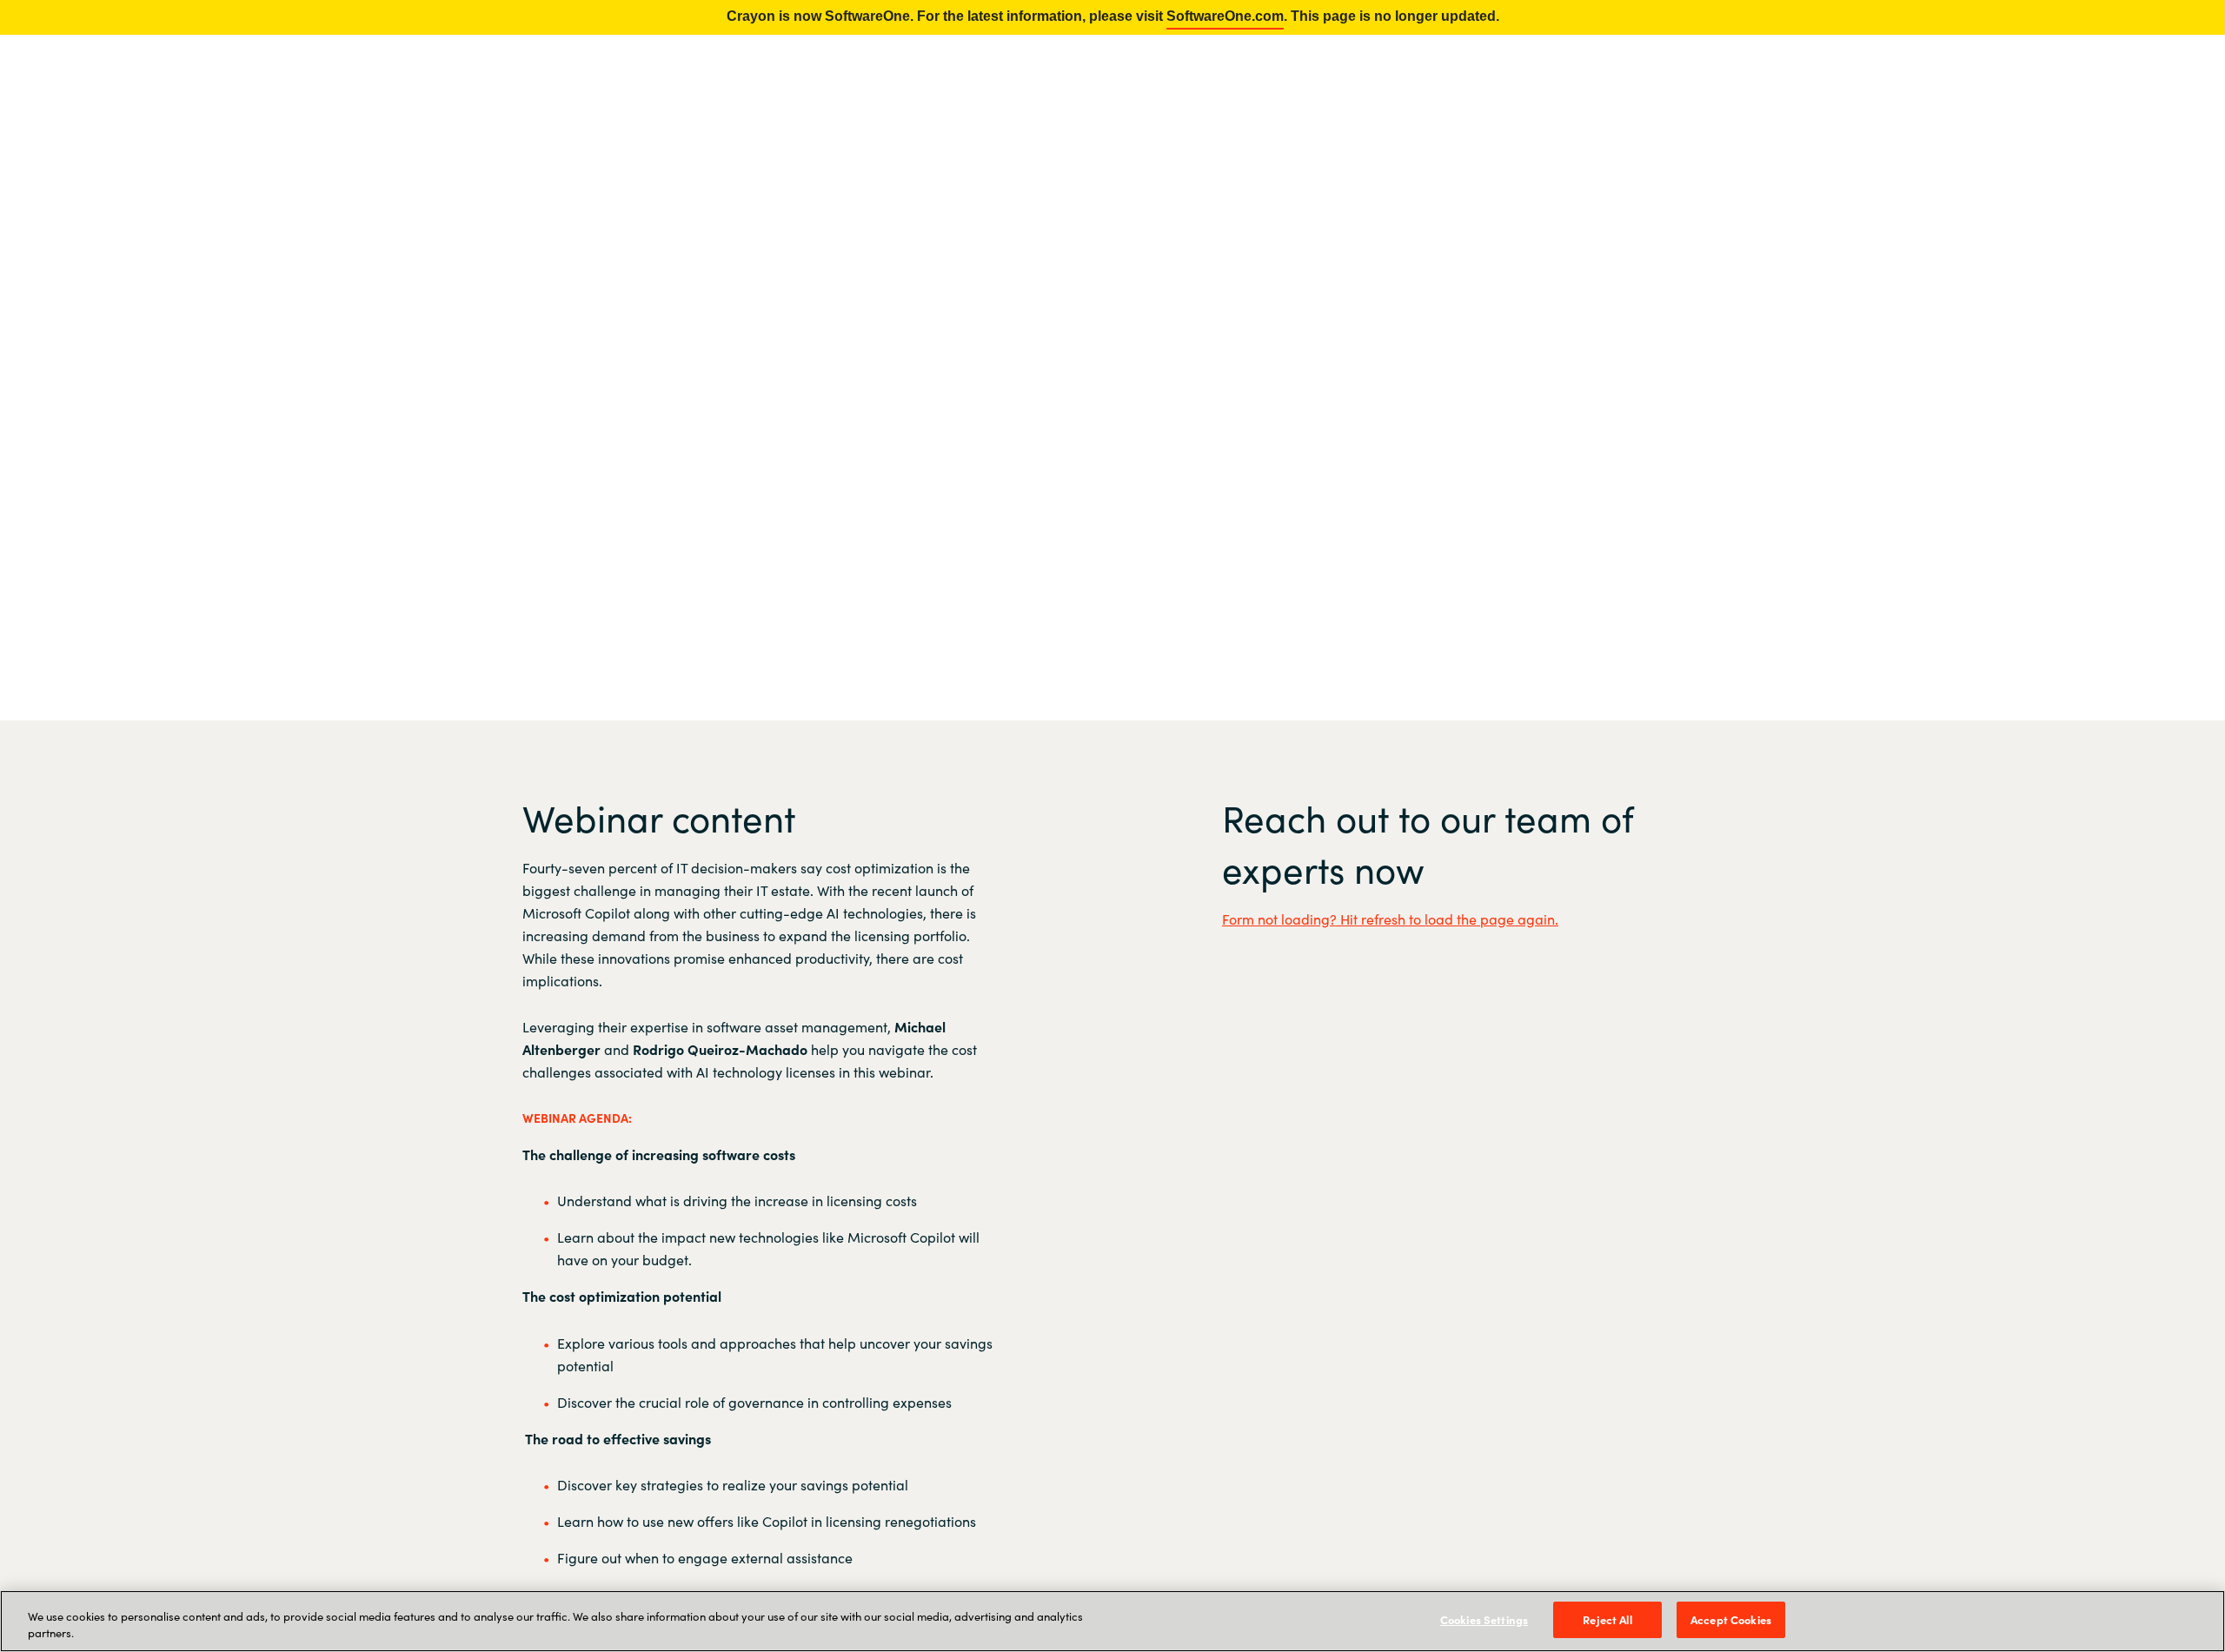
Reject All (1607, 1619)
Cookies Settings (1484, 1619)
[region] (1112, 1621)
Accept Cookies (1731, 1619)
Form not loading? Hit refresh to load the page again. (1390, 919)
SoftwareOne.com (1225, 16)
